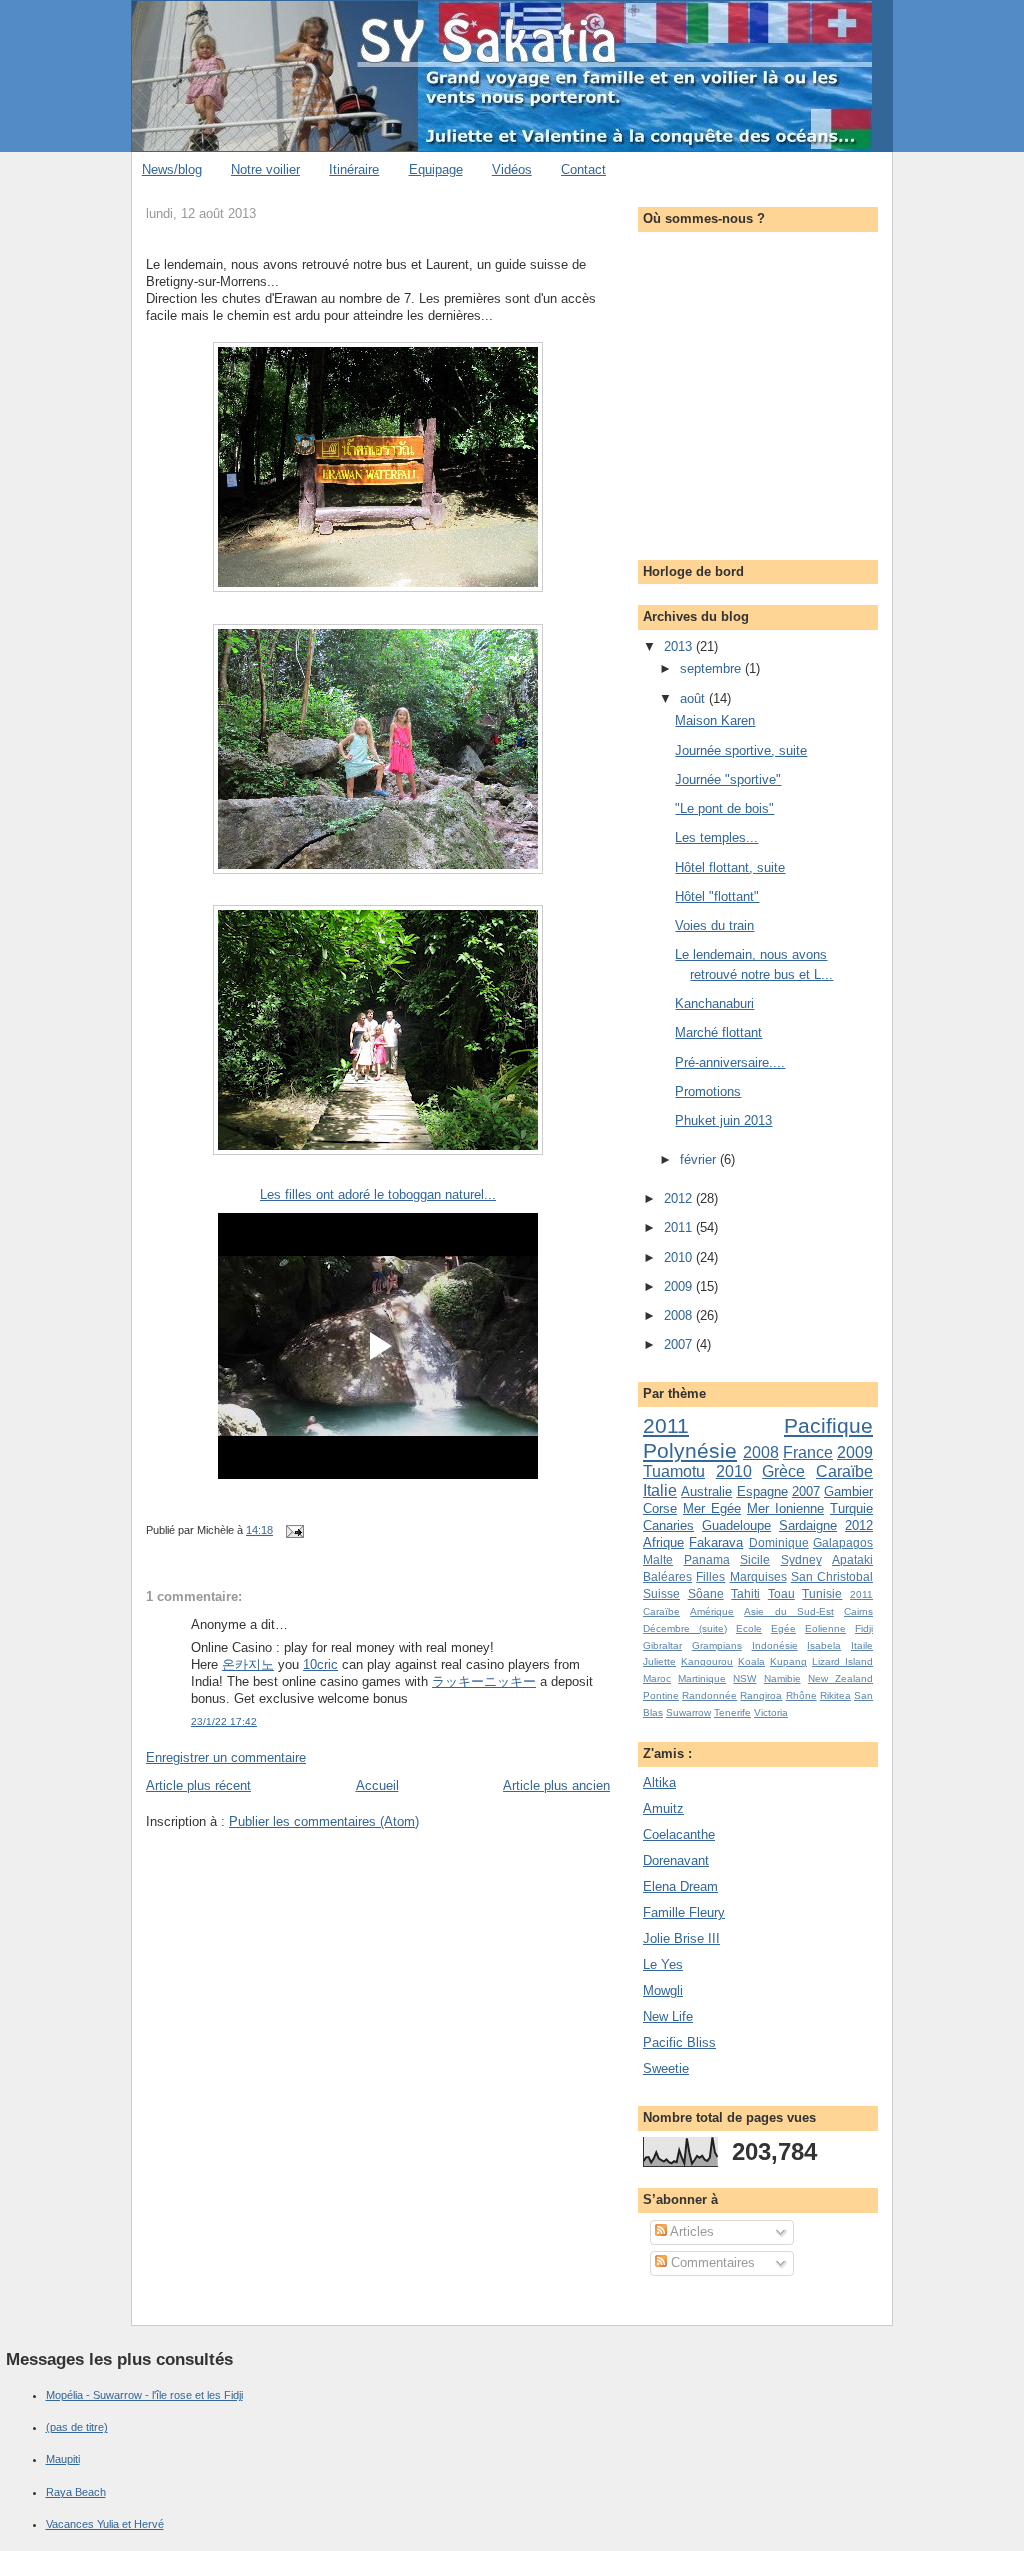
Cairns (858, 1611)
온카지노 (248, 1664)
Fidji (864, 1628)
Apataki (852, 1559)
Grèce (783, 1471)
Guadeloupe (736, 1525)
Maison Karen (715, 720)
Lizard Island (842, 1661)
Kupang (788, 1661)
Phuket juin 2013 (723, 1120)
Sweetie (666, 2068)
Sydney (801, 1559)
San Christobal (832, 1576)
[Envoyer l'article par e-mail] (292, 1530)
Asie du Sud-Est (788, 1611)
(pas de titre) (77, 2427)
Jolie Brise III (681, 1938)
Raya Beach (76, 2492)
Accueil (377, 1785)
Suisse (661, 1593)
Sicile (755, 1559)
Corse (660, 1508)
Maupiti (63, 2459)
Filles (710, 1576)
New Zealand (840, 1678)
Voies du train (714, 925)
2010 (680, 1257)
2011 (680, 1227)
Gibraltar (662, 1645)
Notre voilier (265, 169)
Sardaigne (808, 1525)
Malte (658, 1559)
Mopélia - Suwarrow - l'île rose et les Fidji (144, 2395)
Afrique (663, 1542)
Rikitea (835, 1695)
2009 (680, 1286)
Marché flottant (718, 1032)
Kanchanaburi (714, 1003)
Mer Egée (712, 1508)
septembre (712, 668)
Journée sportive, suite (741, 750)
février (700, 1159)
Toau (781, 1593)
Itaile (862, 1645)
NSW (744, 1678)
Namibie (782, 1678)
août (694, 698)
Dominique (779, 1542)
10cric (320, 1664)
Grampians (717, 1645)
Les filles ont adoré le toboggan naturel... (378, 1194)
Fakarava (716, 1542)
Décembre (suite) (685, 1628)
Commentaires (711, 2262)
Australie (706, 1491)
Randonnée (709, 1695)
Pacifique (828, 1425)
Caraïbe (844, 1471)
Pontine (661, 1695)
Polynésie (690, 1450)
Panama (707, 1559)
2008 (680, 1315)
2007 (680, 1344)
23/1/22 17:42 (224, 1721)
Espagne (762, 1491)
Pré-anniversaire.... (730, 1062)
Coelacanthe (679, 1834)
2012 (680, 1198)
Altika (659, 1782)
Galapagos (843, 1542)
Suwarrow (688, 1712)
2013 (680, 646)
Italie (660, 1490)
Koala (751, 1661)
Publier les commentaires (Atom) (324, 1821)
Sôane (706, 1593)
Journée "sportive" (728, 779)
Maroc (657, 1678)
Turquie (851, 1508)
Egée (783, 1628)
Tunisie (822, 1593)
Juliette (659, 1661)
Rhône (801, 1695)
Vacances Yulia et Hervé (105, 2524)
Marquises (758, 1576)
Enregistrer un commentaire (226, 1757)
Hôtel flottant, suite (730, 867)
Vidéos (512, 169)
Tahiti (745, 1593)
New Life (668, 2016)
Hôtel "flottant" (717, 896)
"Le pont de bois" (724, 808)
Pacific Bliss (679, 2042)
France (808, 1452)
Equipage (436, 169)
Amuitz (663, 1808)
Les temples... (716, 837)
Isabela (824, 1645)
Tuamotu (674, 1471)
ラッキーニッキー (484, 1681)
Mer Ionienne (785, 1508)
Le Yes (663, 1964)
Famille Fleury (684, 1912)
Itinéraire (354, 169)
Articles (690, 2231)
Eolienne (825, 1628)
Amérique (712, 1611)
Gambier (848, 1491)
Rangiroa (761, 1695)
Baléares (667, 1576)
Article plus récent (198, 1785)
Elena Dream (680, 1886)
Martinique (702, 1678)
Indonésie (775, 1645)
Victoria (771, 1712)
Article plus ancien (556, 1785)
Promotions (708, 1091)
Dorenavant (676, 1860)
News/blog (172, 169)
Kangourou (707, 1661)
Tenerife (732, 1712)
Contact (583, 169)
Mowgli (663, 1990)
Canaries (668, 1525)
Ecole (749, 1628)
